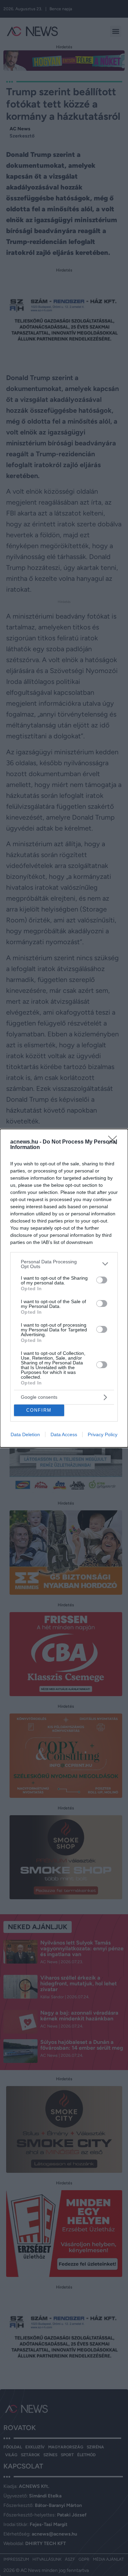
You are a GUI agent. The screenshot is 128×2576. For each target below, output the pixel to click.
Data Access (64, 1434)
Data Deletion (25, 1434)
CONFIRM (39, 1410)
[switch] (102, 1280)
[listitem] (64, 1264)
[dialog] (64, 1288)
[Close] (115, 1142)
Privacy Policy (103, 1434)
